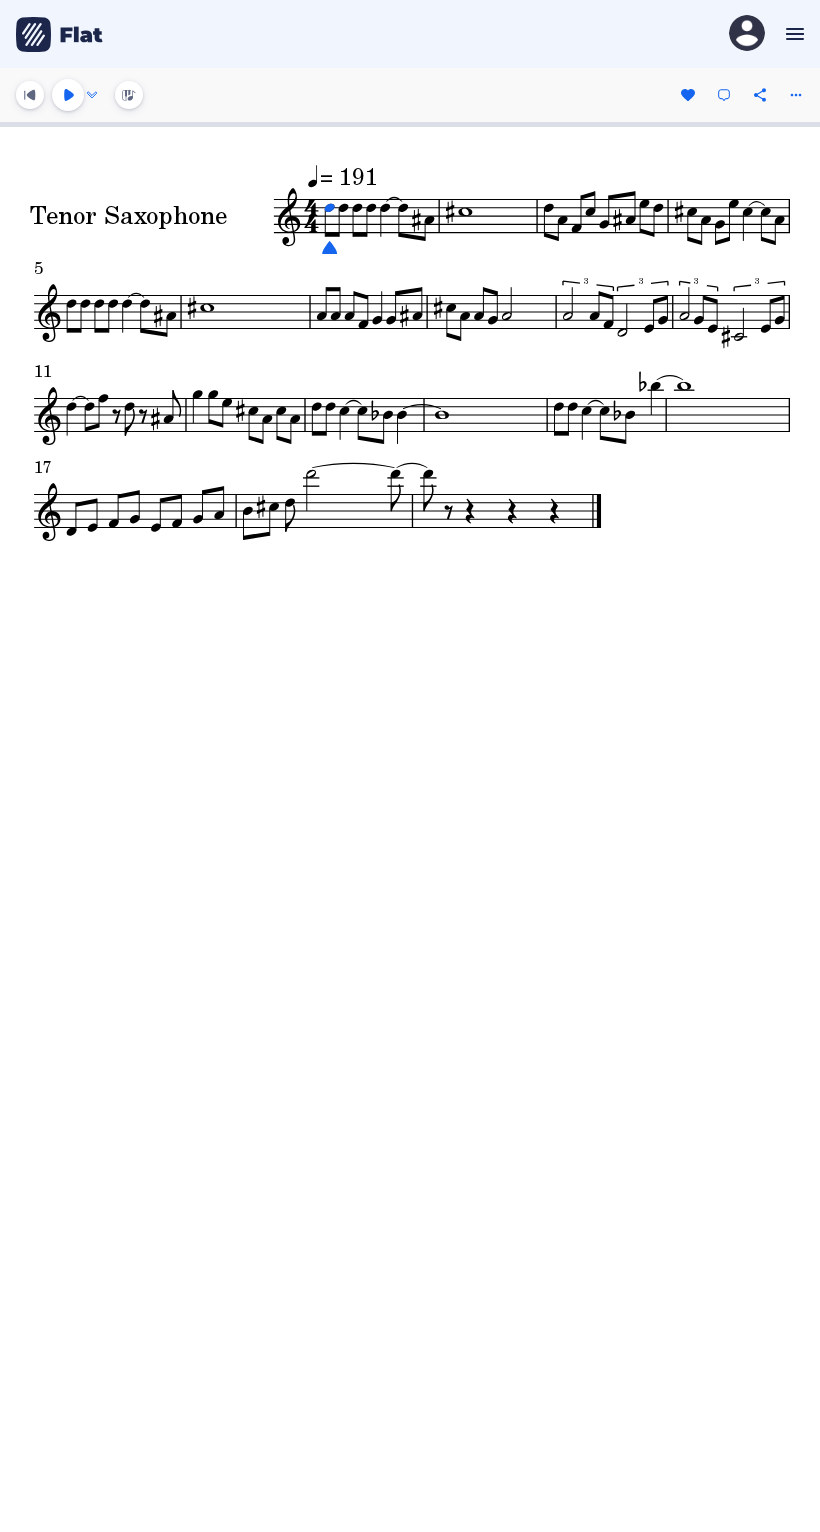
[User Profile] (747, 34)
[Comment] (724, 95)
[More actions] (796, 95)
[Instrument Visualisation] (129, 95)
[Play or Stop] (68, 95)
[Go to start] (30, 95)
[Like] (688, 95)
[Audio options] (92, 95)
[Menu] (792, 34)
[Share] (760, 95)
